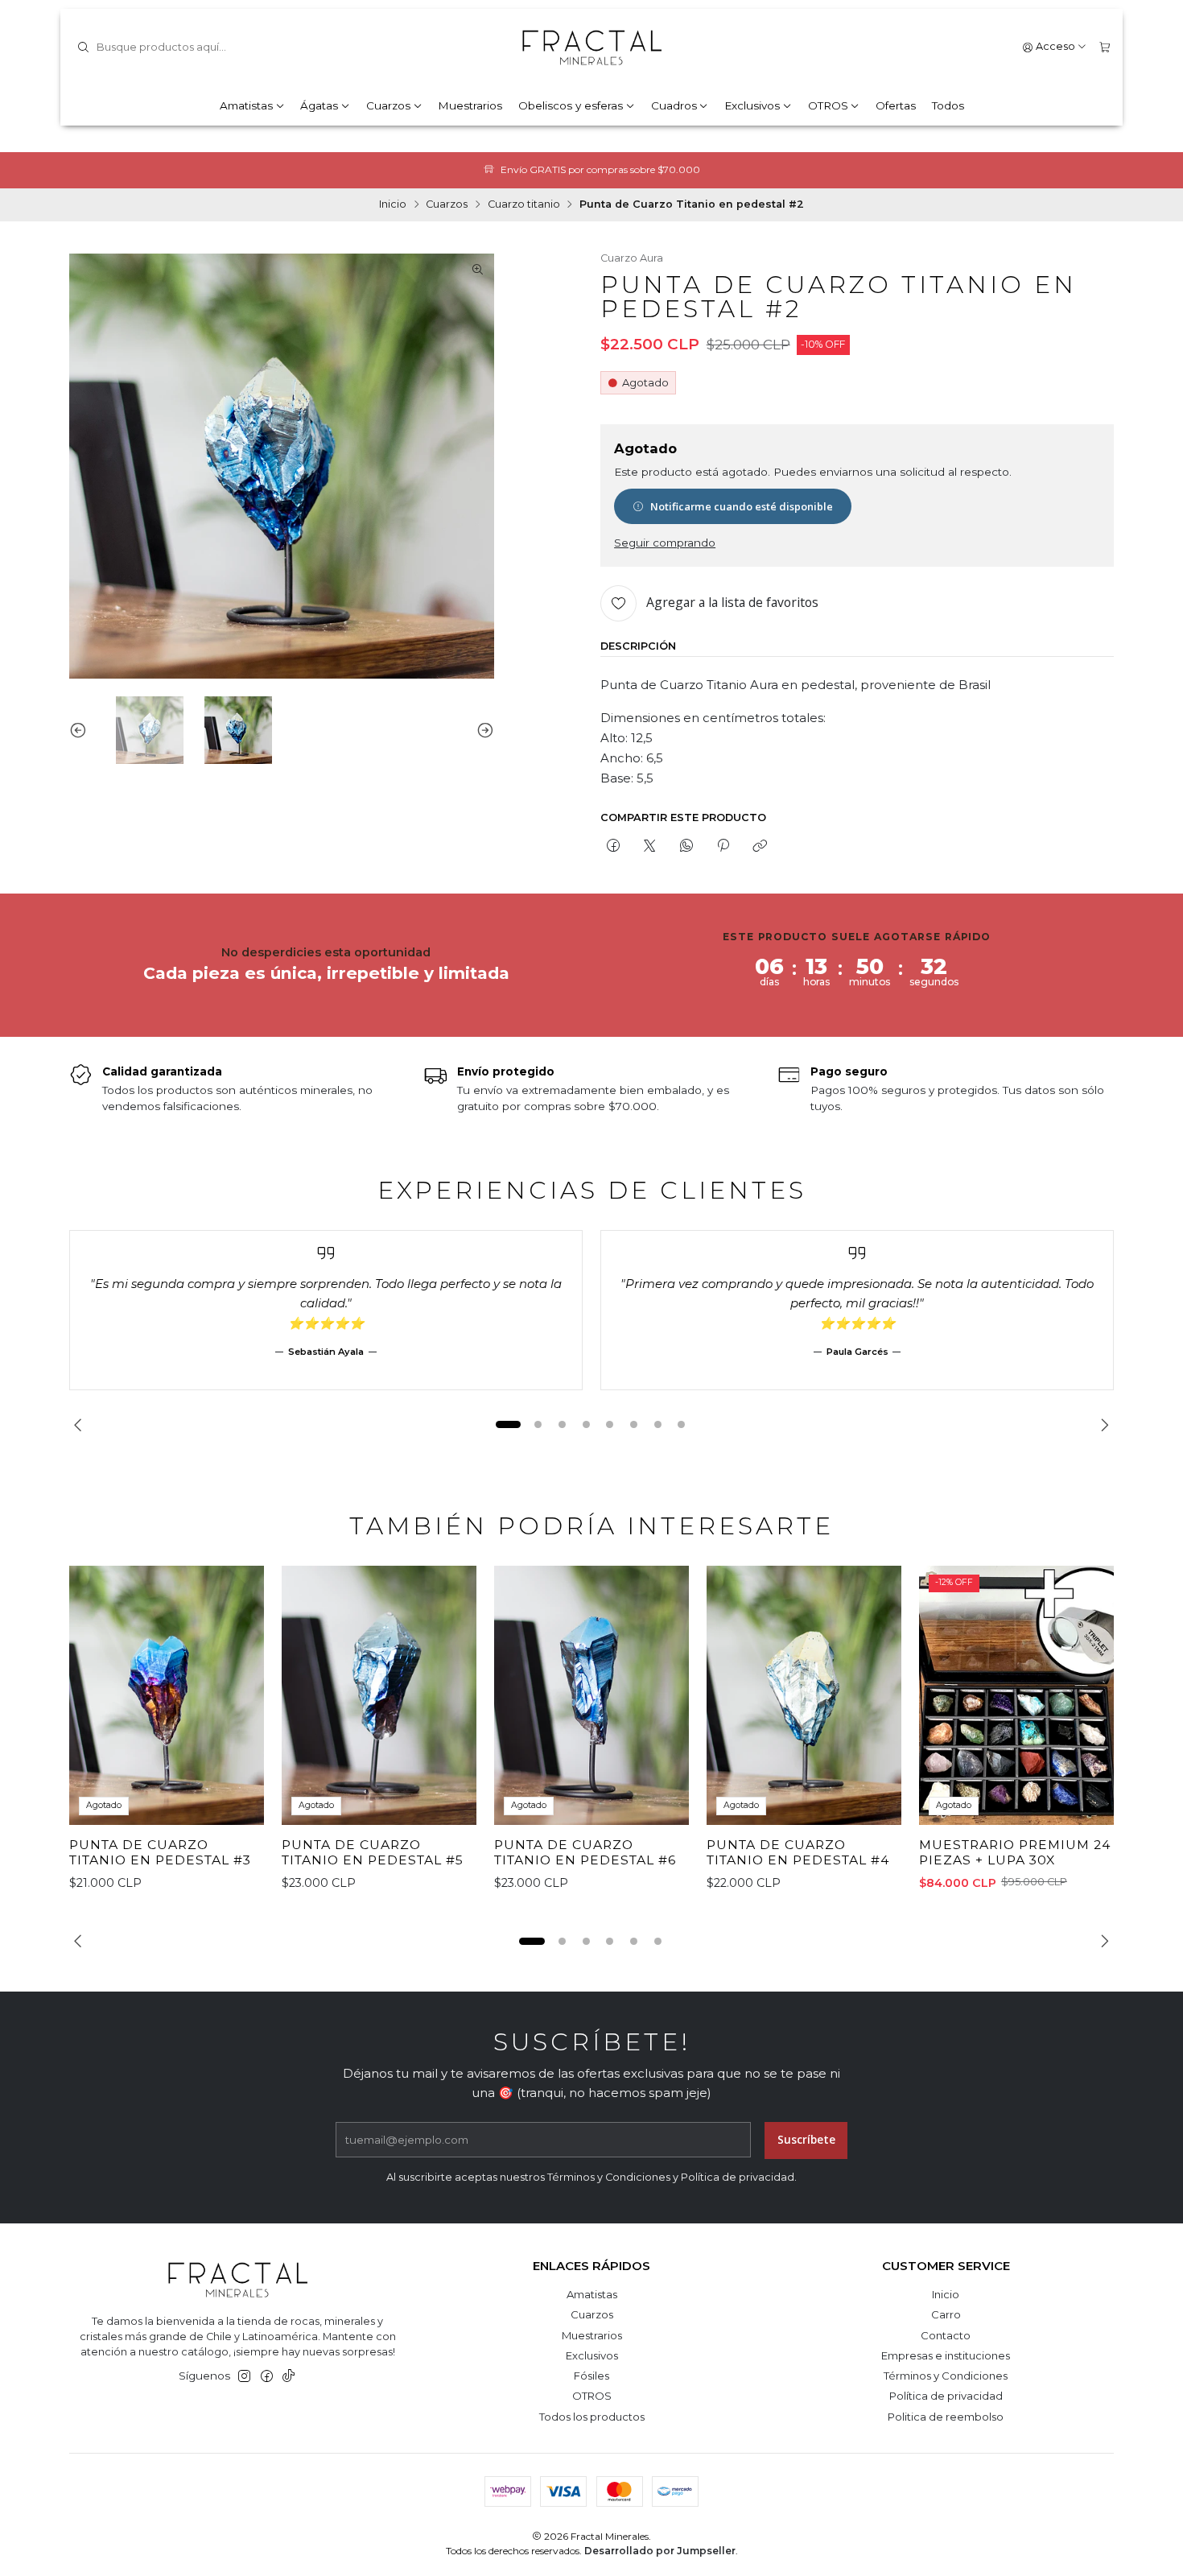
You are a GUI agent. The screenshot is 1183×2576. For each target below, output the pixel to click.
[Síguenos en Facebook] (267, 2377)
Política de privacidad (946, 2396)
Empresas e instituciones (946, 2355)
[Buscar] (83, 47)
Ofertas (896, 105)
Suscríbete (806, 2140)
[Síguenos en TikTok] (289, 2377)
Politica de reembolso (946, 2417)
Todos (948, 105)
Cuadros (674, 105)
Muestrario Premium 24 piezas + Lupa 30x (1015, 1853)
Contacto (946, 2335)
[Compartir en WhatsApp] (686, 846)
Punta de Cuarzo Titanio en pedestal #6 (585, 1853)
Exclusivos (752, 105)
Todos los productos (592, 2417)
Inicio (393, 205)
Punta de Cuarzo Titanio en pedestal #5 (373, 1853)
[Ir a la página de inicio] (591, 47)
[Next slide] (482, 730)
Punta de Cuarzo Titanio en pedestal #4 (798, 1853)
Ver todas (690, 169)
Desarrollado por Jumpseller (660, 2551)
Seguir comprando (665, 543)
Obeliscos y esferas (571, 105)
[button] (508, 1425)
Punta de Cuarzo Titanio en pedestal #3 (160, 1853)
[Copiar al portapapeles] (760, 846)
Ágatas (319, 105)
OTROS (828, 105)
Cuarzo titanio (524, 205)
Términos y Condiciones (946, 2376)
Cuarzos (388, 105)
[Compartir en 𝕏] (650, 846)
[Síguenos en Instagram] (244, 2377)
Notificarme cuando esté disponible (742, 506)
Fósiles (591, 2376)
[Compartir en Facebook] (613, 846)
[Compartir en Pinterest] (723, 846)
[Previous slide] (81, 730)
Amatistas (246, 105)
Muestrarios (470, 105)
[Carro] (1105, 47)
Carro (946, 2314)
